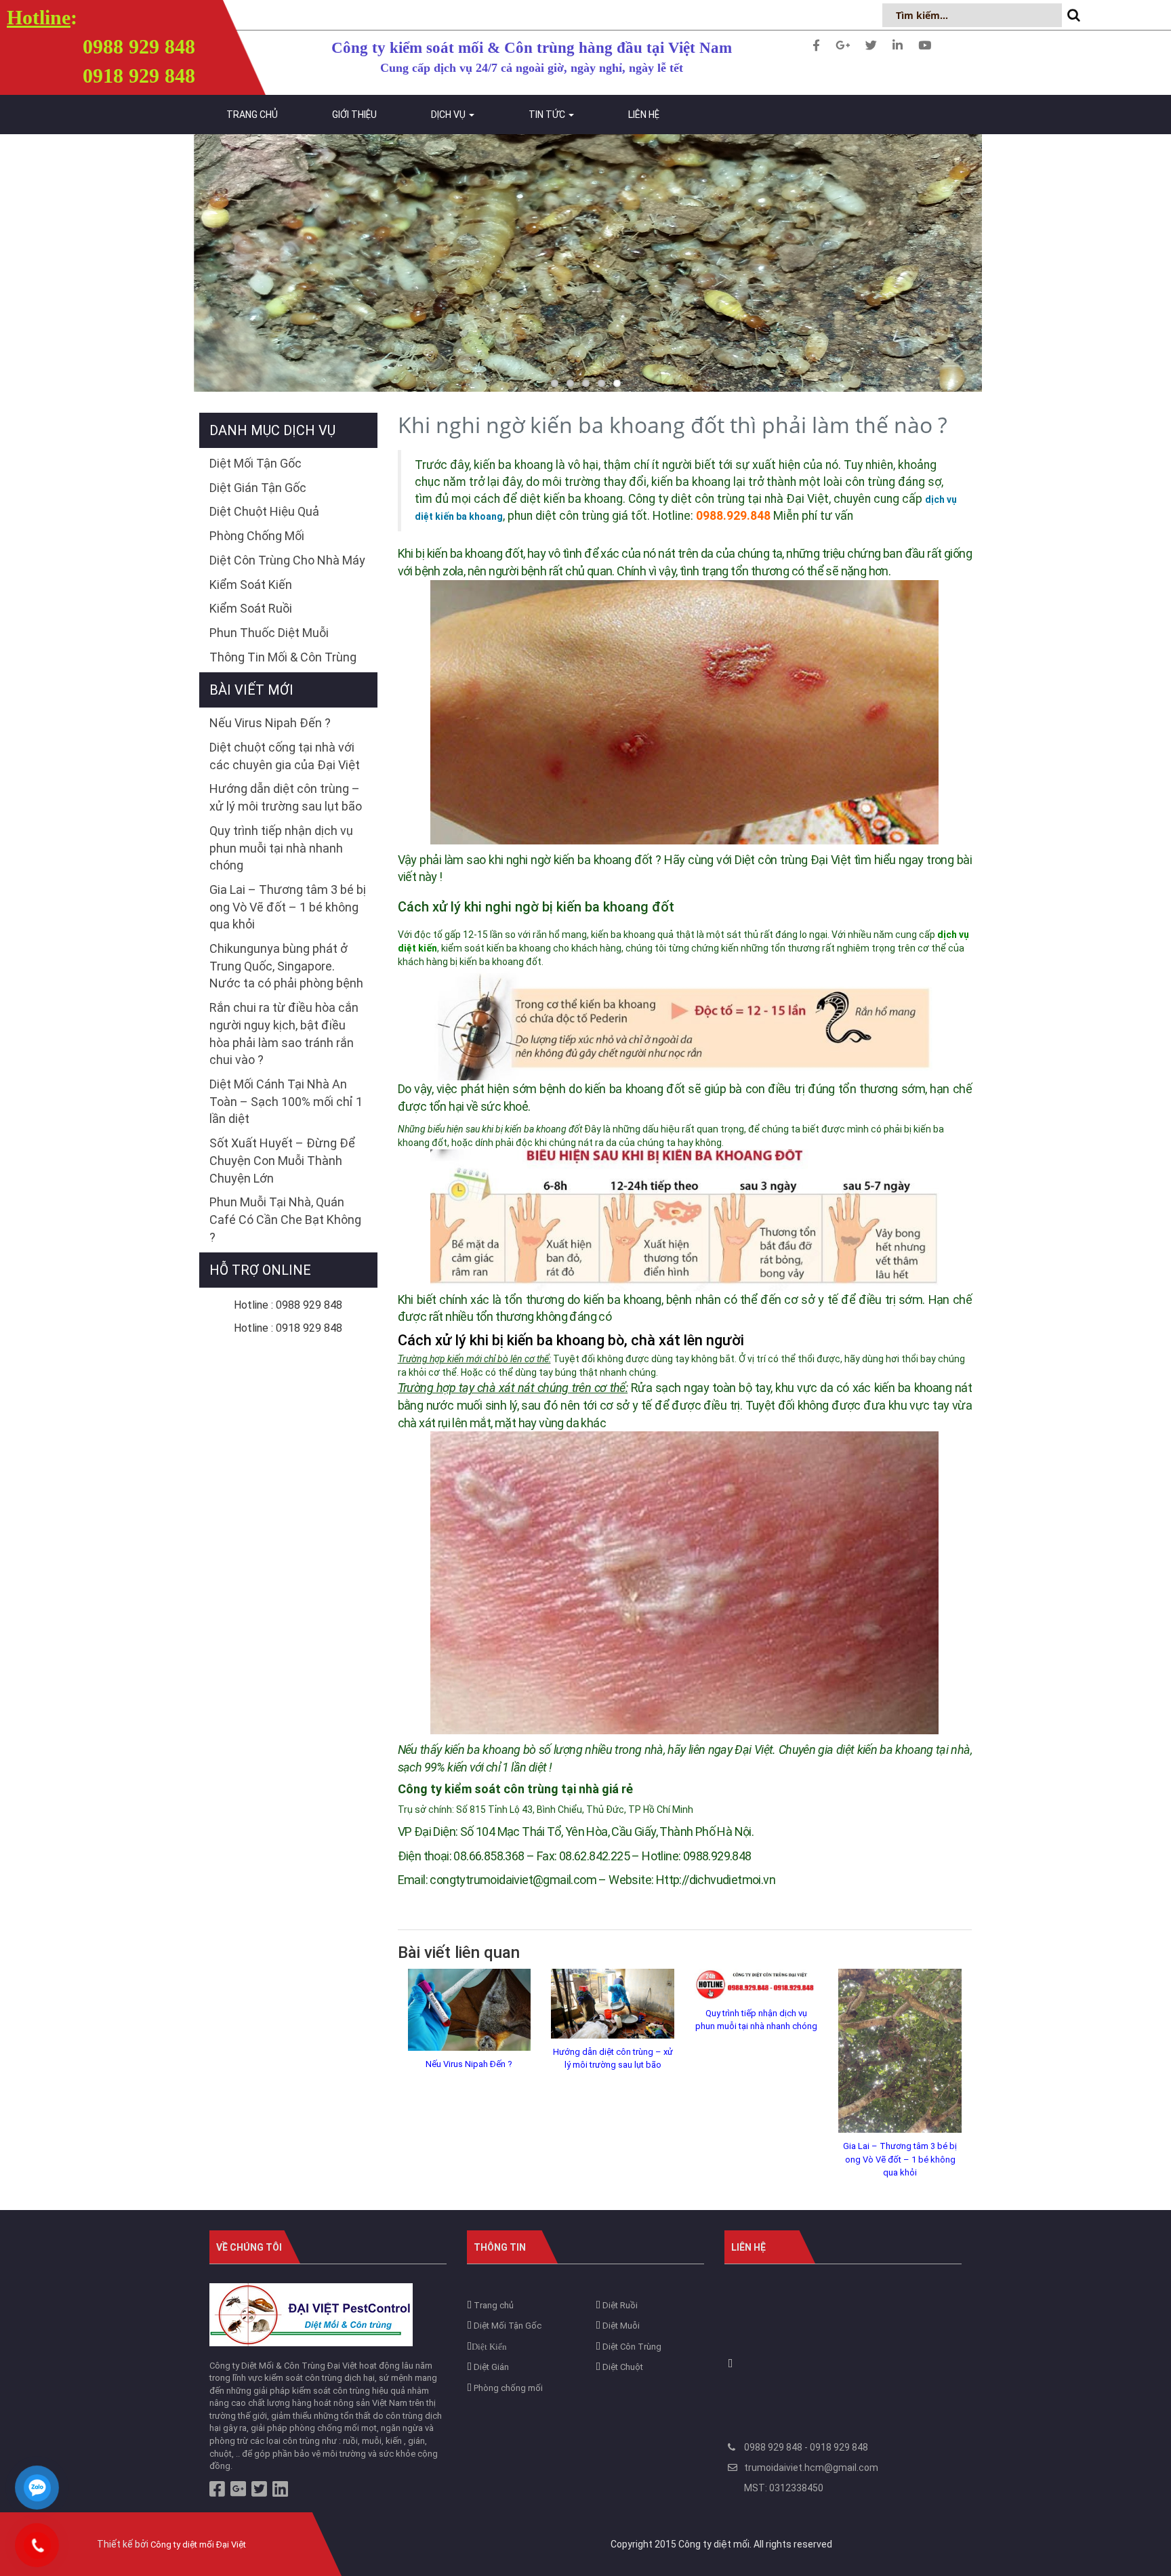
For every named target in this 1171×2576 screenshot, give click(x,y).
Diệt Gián (490, 2367)
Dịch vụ (449, 115)
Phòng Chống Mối (257, 536)
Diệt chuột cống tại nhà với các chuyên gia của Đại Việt (285, 756)
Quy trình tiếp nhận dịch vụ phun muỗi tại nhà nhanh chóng (756, 2020)
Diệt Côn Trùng (631, 2347)
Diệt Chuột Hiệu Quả (264, 511)
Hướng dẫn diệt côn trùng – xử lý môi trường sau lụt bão (613, 2059)
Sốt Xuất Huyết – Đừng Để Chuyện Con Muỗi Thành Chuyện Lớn (282, 1160)
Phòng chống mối (507, 2388)
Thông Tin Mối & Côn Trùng (283, 657)
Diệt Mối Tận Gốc (255, 463)
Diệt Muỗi (620, 2326)
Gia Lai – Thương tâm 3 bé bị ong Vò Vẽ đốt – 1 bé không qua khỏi (900, 2159)
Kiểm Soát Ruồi (251, 608)
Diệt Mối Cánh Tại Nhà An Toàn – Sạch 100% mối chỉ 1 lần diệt (286, 1101)
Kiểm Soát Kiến (251, 585)
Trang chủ (252, 115)
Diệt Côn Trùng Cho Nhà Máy (287, 560)
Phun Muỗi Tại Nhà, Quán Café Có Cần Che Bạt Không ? (285, 1219)
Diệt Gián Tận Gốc (258, 488)
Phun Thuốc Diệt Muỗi (269, 633)
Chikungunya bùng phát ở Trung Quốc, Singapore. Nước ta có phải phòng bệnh (286, 966)
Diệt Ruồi (619, 2305)
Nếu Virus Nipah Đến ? (469, 2064)
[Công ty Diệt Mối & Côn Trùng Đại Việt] (311, 2314)
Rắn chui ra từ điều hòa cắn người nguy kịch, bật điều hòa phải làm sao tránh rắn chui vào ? (284, 1034)
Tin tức (548, 115)
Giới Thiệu (354, 115)
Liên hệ (644, 115)
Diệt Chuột (622, 2367)
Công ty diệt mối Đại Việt (198, 2544)
